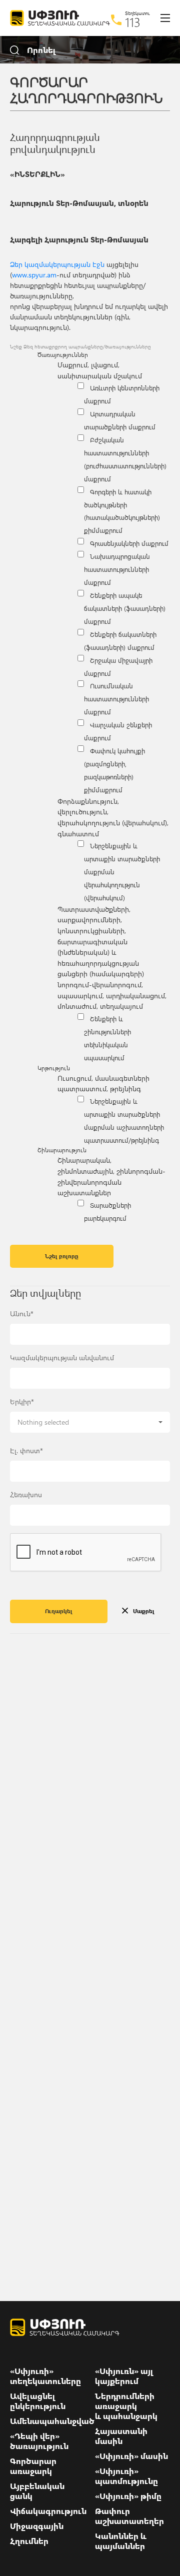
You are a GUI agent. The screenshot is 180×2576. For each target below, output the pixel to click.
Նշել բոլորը (62, 1256)
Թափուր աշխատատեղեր (129, 2516)
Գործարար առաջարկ (33, 2466)
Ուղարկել (59, 1611)
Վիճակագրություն (48, 2511)
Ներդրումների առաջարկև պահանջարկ (126, 2406)
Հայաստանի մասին (121, 2436)
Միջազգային (37, 2526)
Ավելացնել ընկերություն (38, 2401)
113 (133, 22)
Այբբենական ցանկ (37, 2491)
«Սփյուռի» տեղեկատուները (45, 2376)
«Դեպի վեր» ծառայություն (39, 2441)
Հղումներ (29, 2541)
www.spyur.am (34, 275)
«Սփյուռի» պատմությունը (126, 2476)
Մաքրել (144, 1611)
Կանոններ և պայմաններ (121, 2541)
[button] (90, 1422)
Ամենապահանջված (52, 2421)
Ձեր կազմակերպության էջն (57, 264)
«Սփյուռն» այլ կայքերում (124, 2376)
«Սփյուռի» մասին (131, 2456)
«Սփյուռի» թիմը (128, 2496)
